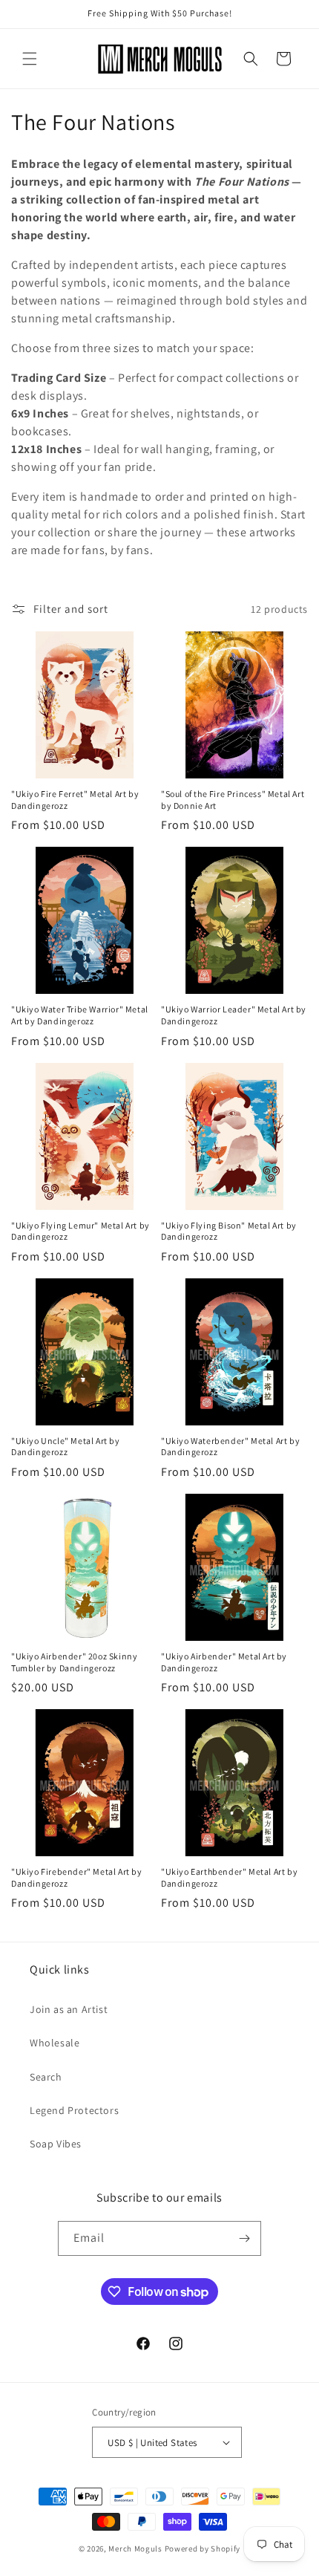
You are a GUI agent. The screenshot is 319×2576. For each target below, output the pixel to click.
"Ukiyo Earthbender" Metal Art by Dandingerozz (229, 1877)
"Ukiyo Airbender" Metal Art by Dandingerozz (224, 1662)
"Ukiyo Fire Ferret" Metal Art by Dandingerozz (75, 800)
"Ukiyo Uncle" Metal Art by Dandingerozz (66, 1447)
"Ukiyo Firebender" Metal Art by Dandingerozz (77, 1877)
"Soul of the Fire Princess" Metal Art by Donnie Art (233, 800)
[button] (30, 59)
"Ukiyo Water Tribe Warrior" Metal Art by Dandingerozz (80, 1015)
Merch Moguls (135, 2549)
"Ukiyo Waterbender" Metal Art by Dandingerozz (230, 1447)
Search (46, 2077)
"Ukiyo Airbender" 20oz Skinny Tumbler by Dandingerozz (74, 1662)
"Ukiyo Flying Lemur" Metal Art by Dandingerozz (80, 1231)
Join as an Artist (69, 2009)
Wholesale (55, 2043)
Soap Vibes (56, 2144)
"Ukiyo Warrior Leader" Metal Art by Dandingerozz (234, 1015)
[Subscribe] (244, 2238)
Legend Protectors (74, 2110)
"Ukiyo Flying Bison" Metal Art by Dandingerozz (229, 1231)
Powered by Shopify (203, 2549)
